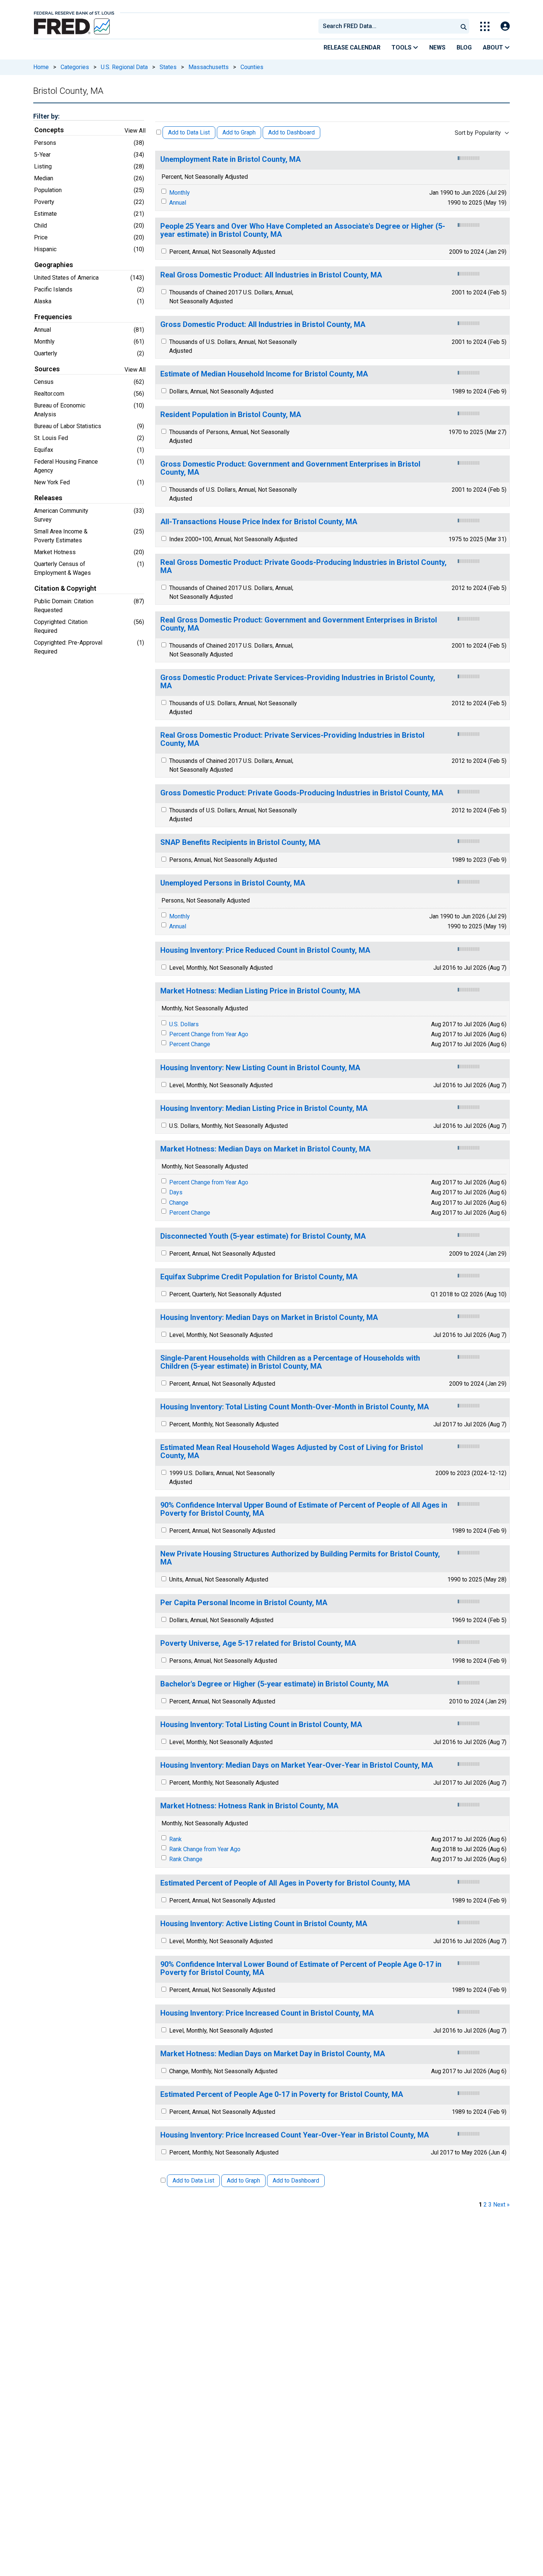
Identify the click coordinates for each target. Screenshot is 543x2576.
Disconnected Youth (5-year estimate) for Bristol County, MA (263, 1236)
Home (41, 67)
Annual (178, 203)
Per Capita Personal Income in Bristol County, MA (244, 1603)
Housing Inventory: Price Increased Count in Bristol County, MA (267, 2013)
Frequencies (53, 317)
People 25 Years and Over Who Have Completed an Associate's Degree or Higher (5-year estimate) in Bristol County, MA (303, 230)
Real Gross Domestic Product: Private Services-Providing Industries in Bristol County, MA (292, 739)
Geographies (54, 265)
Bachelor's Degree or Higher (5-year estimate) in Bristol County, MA (274, 1684)
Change (179, 1203)
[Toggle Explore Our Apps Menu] (485, 26)
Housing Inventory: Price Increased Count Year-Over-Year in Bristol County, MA (295, 2135)
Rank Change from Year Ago (205, 1849)
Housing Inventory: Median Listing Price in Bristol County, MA (264, 1108)
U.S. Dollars (184, 1024)
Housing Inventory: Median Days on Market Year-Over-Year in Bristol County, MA (297, 1765)
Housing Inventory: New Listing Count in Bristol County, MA (260, 1068)
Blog (464, 47)
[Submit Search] (464, 26)
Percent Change (190, 1044)
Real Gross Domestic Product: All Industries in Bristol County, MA (271, 275)
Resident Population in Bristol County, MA (231, 415)
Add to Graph (239, 132)
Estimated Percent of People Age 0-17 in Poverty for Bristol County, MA (282, 2094)
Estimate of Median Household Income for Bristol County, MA (264, 374)
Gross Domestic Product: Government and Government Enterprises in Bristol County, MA (290, 468)
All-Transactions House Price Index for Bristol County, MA (259, 522)
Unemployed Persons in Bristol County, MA (233, 883)
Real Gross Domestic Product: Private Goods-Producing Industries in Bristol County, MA (303, 567)
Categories (75, 67)
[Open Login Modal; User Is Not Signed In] (505, 26)
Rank (175, 1839)
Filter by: (46, 116)
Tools (402, 47)
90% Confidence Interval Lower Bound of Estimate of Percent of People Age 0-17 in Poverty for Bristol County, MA (301, 1968)
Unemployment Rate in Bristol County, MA (230, 159)
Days (176, 1192)
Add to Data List (189, 132)
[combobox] (387, 26)
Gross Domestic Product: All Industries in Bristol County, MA (263, 325)
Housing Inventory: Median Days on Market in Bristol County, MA (269, 1318)
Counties (252, 67)
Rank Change (186, 1859)
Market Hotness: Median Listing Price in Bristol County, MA (260, 991)
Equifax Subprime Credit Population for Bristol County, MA (259, 1277)
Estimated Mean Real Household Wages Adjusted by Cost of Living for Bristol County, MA (292, 1452)
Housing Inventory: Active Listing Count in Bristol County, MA (264, 1924)
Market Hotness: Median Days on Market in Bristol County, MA (265, 1149)
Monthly (180, 193)
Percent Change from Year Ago (209, 1034)
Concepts (49, 130)
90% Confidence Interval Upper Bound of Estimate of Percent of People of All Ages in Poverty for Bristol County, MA (304, 1509)
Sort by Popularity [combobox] (478, 133)
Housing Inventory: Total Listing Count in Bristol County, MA (261, 1725)
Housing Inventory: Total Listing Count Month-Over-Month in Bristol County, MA (295, 1407)
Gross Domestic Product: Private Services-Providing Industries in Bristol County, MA (298, 682)
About (494, 47)
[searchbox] (389, 26)
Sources (47, 369)
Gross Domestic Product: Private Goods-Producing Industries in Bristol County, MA (302, 793)
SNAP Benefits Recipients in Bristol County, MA (240, 842)
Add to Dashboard (291, 132)
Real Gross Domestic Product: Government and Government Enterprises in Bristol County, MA (299, 624)
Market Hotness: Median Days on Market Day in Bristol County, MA (273, 2054)
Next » (501, 2205)
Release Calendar (352, 47)
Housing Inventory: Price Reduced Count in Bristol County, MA (265, 950)
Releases (48, 498)
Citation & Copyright (65, 588)
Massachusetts (209, 67)
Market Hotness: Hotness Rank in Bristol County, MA (249, 1806)
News (437, 47)
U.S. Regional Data (124, 67)
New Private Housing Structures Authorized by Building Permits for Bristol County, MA (300, 1558)
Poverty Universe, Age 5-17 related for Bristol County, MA (258, 1643)
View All (135, 131)
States (168, 67)
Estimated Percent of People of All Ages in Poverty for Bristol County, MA (285, 1883)
